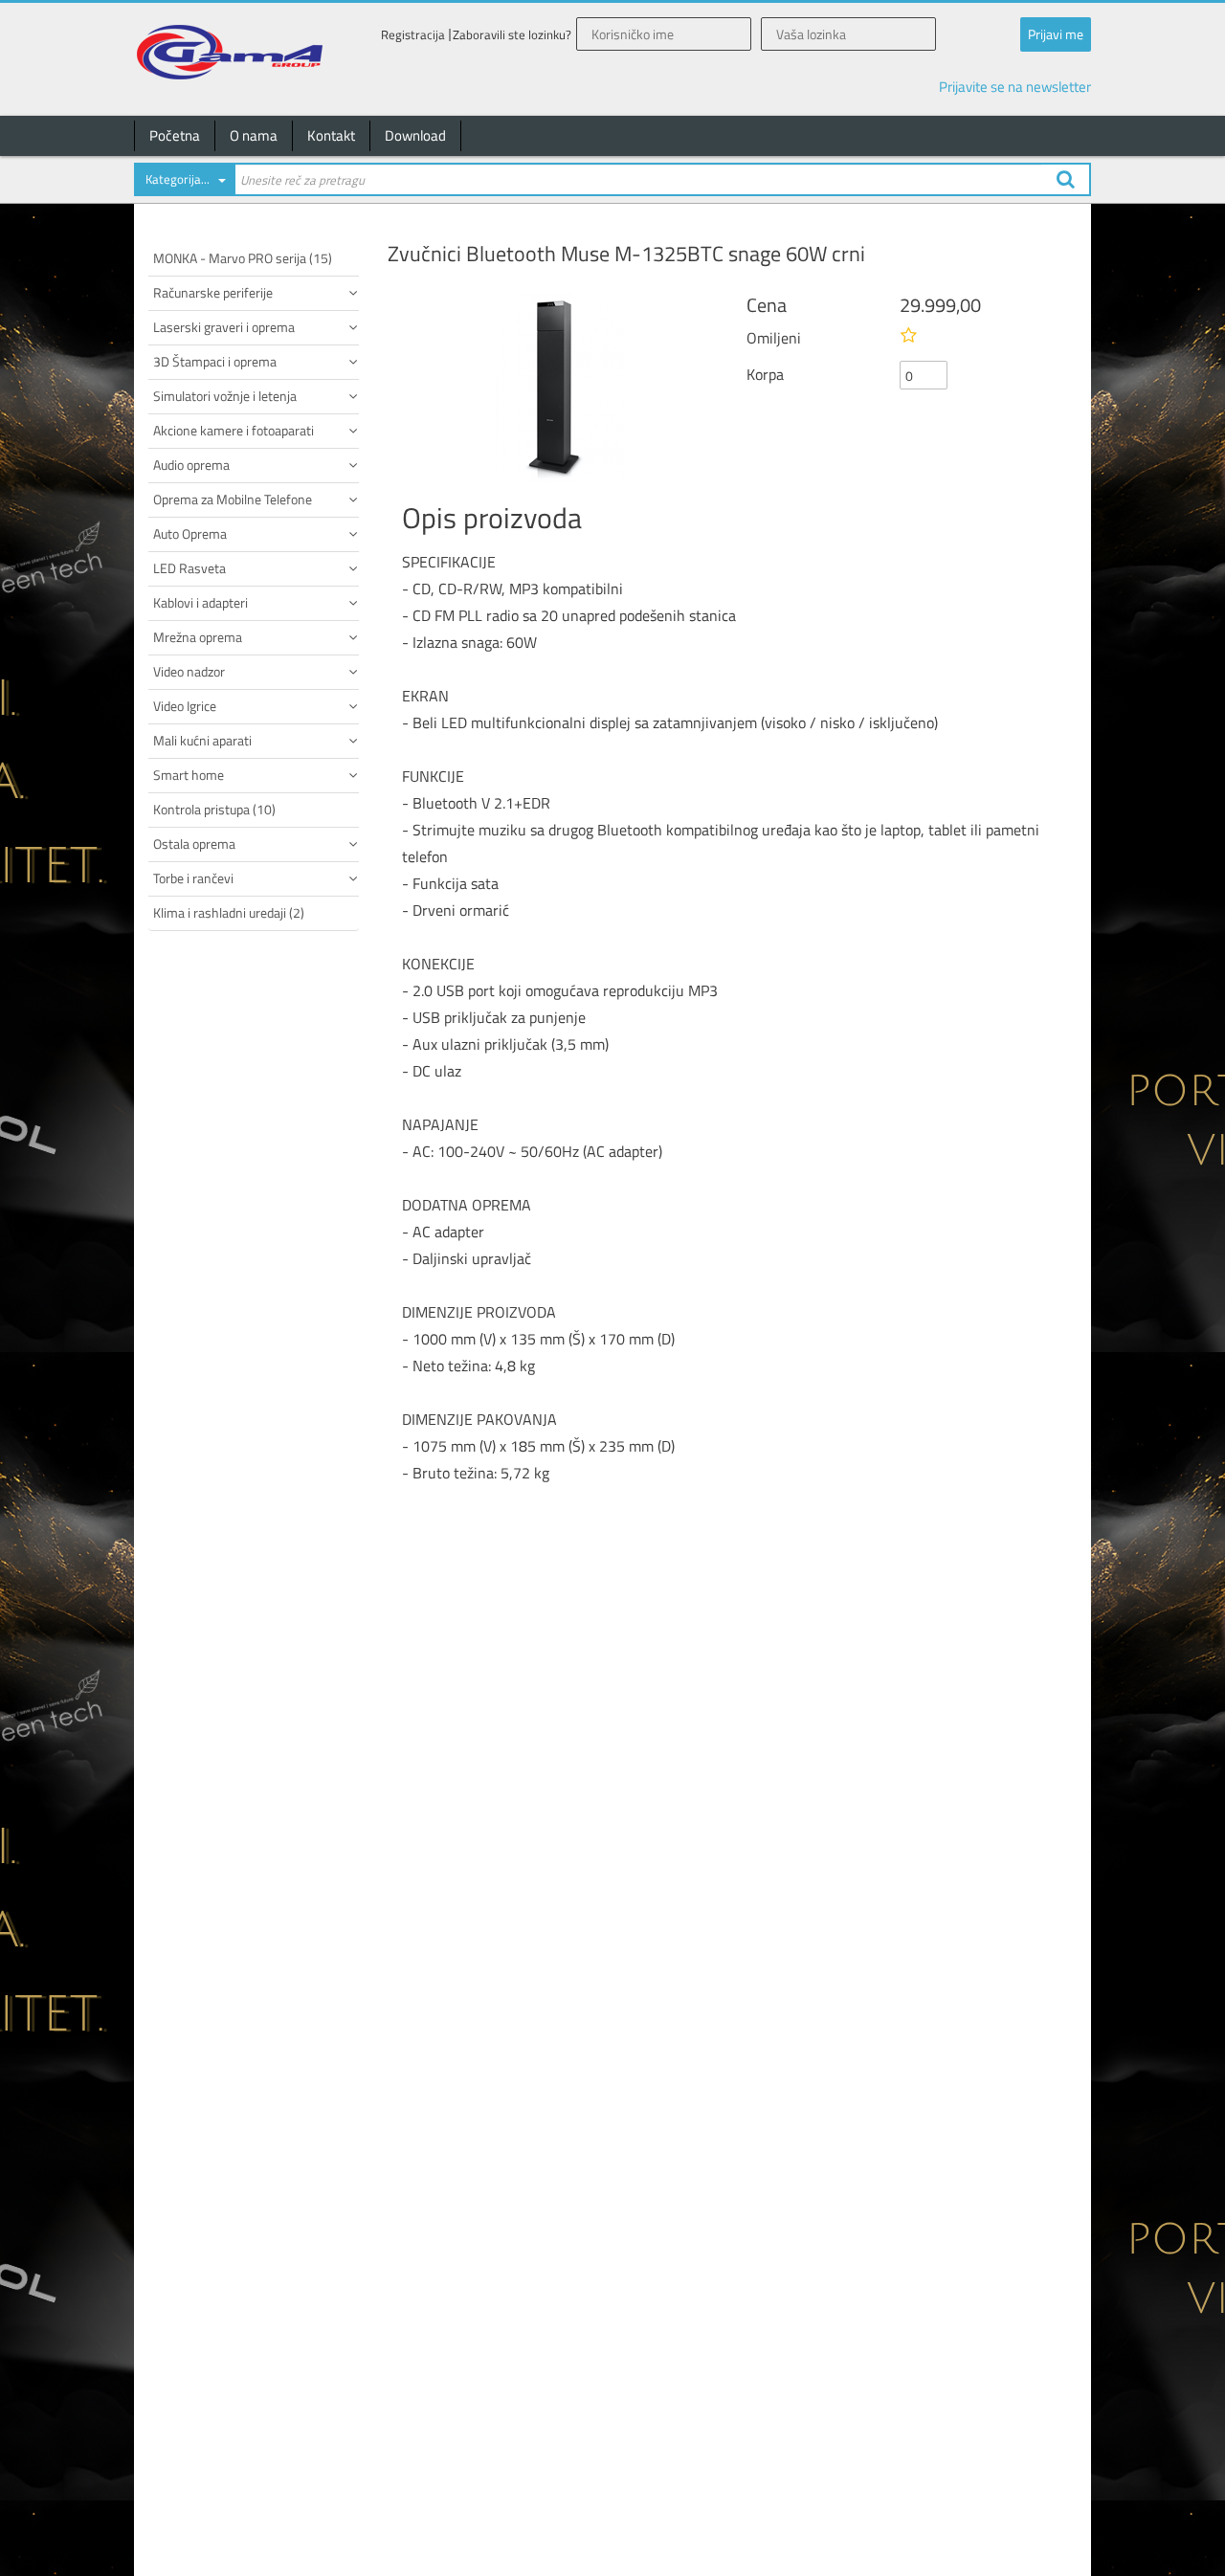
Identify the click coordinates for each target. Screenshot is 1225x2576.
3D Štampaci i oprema (215, 361)
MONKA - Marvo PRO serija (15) (243, 258)
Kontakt (331, 135)
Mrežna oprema (198, 637)
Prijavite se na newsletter (1015, 87)
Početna (175, 135)
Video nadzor (189, 671)
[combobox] (184, 183)
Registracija (413, 35)
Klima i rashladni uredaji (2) (229, 912)
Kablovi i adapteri (200, 602)
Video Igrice (185, 706)
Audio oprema (191, 465)
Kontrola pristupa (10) (214, 809)
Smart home (189, 775)
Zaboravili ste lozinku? (512, 35)
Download (415, 135)
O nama (254, 135)
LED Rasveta (189, 568)
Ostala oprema (194, 844)
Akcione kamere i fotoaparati (234, 430)
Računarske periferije (213, 292)
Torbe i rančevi (193, 878)
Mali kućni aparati (202, 740)
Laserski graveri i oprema (224, 327)
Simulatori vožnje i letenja (225, 396)
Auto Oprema (190, 533)
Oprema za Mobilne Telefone (233, 499)
